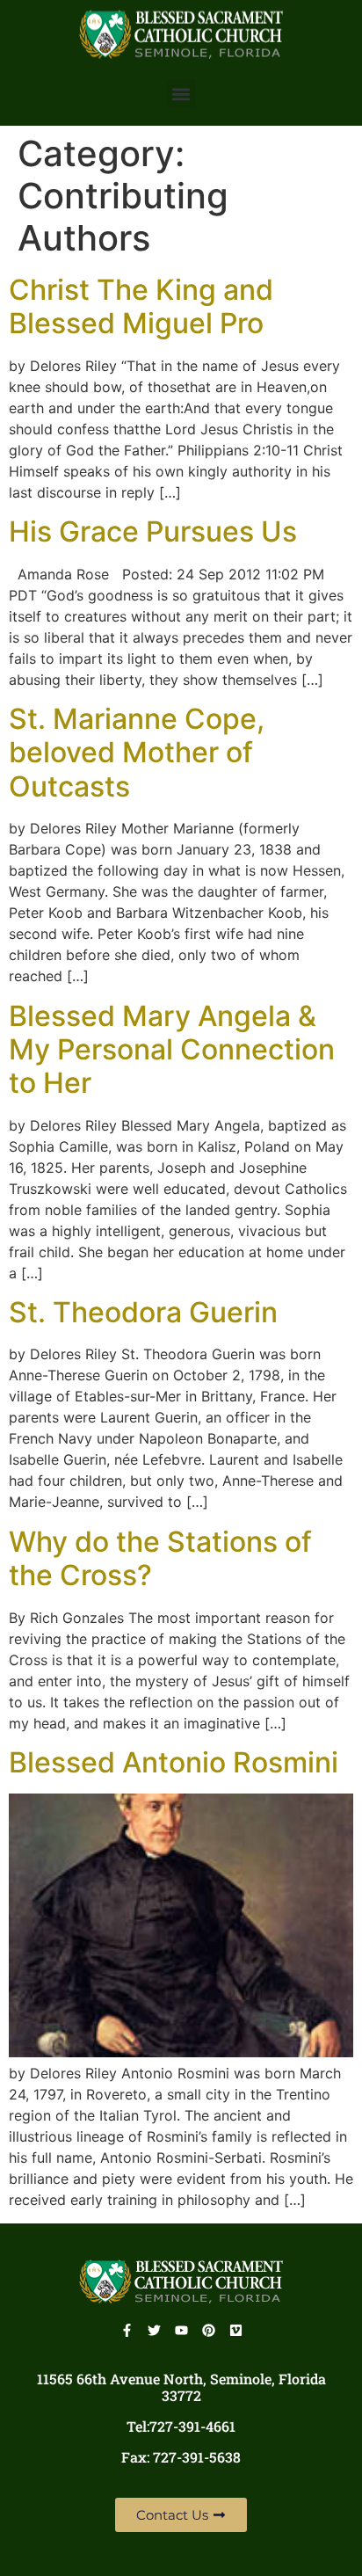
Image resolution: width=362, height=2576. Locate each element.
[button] (181, 94)
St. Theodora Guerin (143, 1312)
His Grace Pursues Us (153, 531)
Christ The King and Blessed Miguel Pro (141, 306)
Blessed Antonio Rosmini (174, 1762)
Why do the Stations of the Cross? (160, 1558)
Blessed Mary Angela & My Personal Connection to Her (172, 1050)
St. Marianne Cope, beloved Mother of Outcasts (137, 753)
